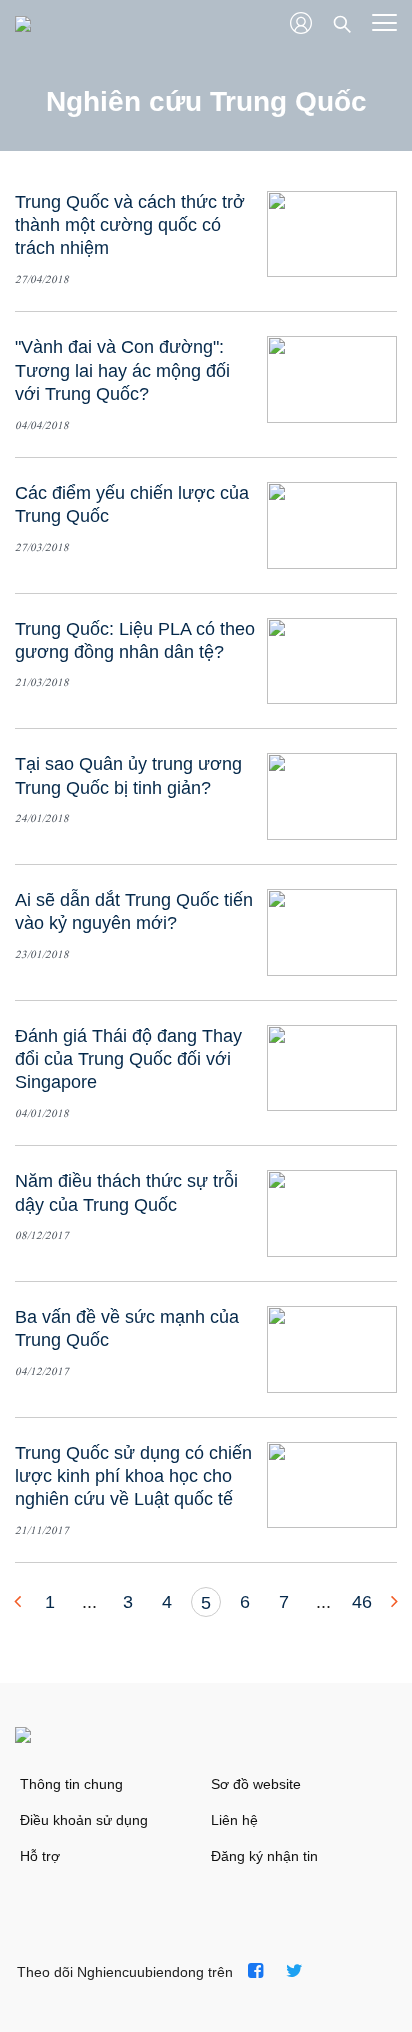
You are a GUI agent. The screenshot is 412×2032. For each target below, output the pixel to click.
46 (362, 1602)
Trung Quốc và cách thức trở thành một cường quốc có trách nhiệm (130, 225)
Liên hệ (234, 1820)
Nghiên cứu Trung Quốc (206, 101)
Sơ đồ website (256, 1784)
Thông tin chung (71, 1784)
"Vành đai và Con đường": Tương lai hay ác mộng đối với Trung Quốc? (122, 370)
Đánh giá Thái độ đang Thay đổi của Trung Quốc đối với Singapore (128, 1059)
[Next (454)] (392, 1602)
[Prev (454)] (20, 1602)
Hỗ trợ (40, 1856)
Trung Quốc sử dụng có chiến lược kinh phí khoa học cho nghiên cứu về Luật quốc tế (133, 1476)
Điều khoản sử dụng (84, 1820)
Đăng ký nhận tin (264, 1856)
